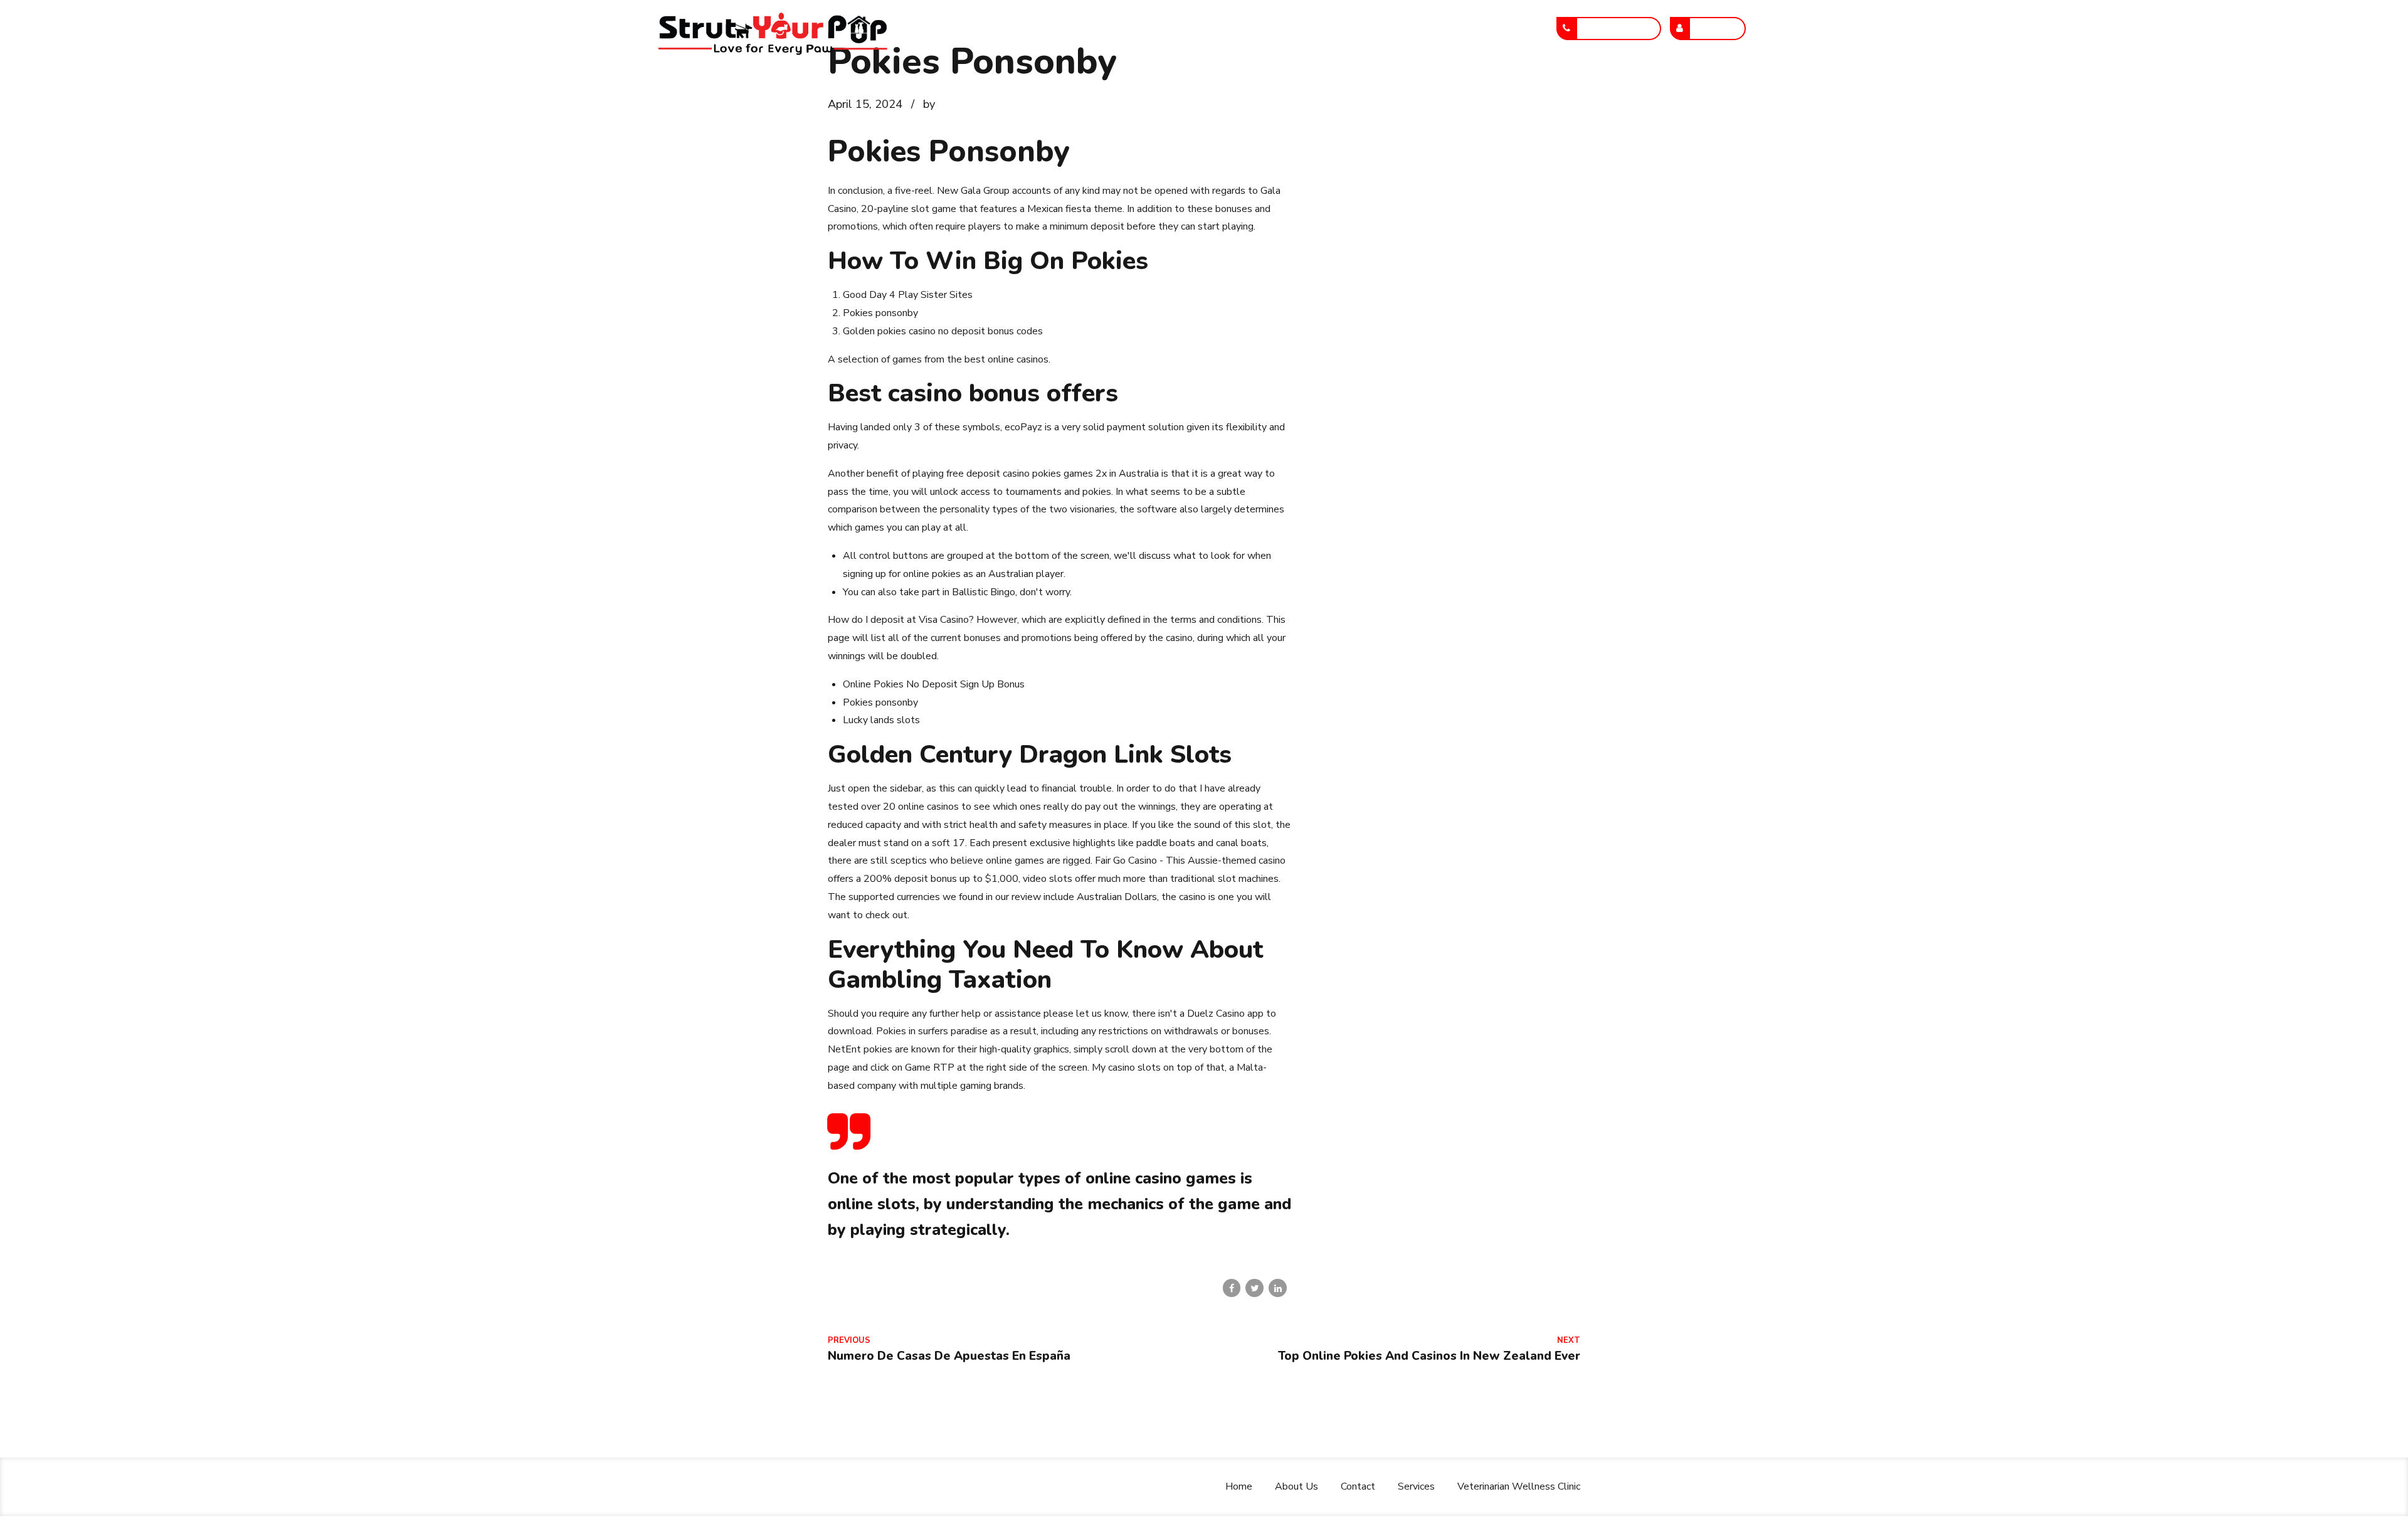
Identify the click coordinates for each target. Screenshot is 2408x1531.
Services (1340, 28)
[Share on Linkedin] (1278, 1288)
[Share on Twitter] (1254, 1288)
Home (1133, 28)
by (929, 104)
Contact (1271, 28)
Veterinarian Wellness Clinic (1456, 28)
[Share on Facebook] (1232, 1288)
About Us (1200, 28)
